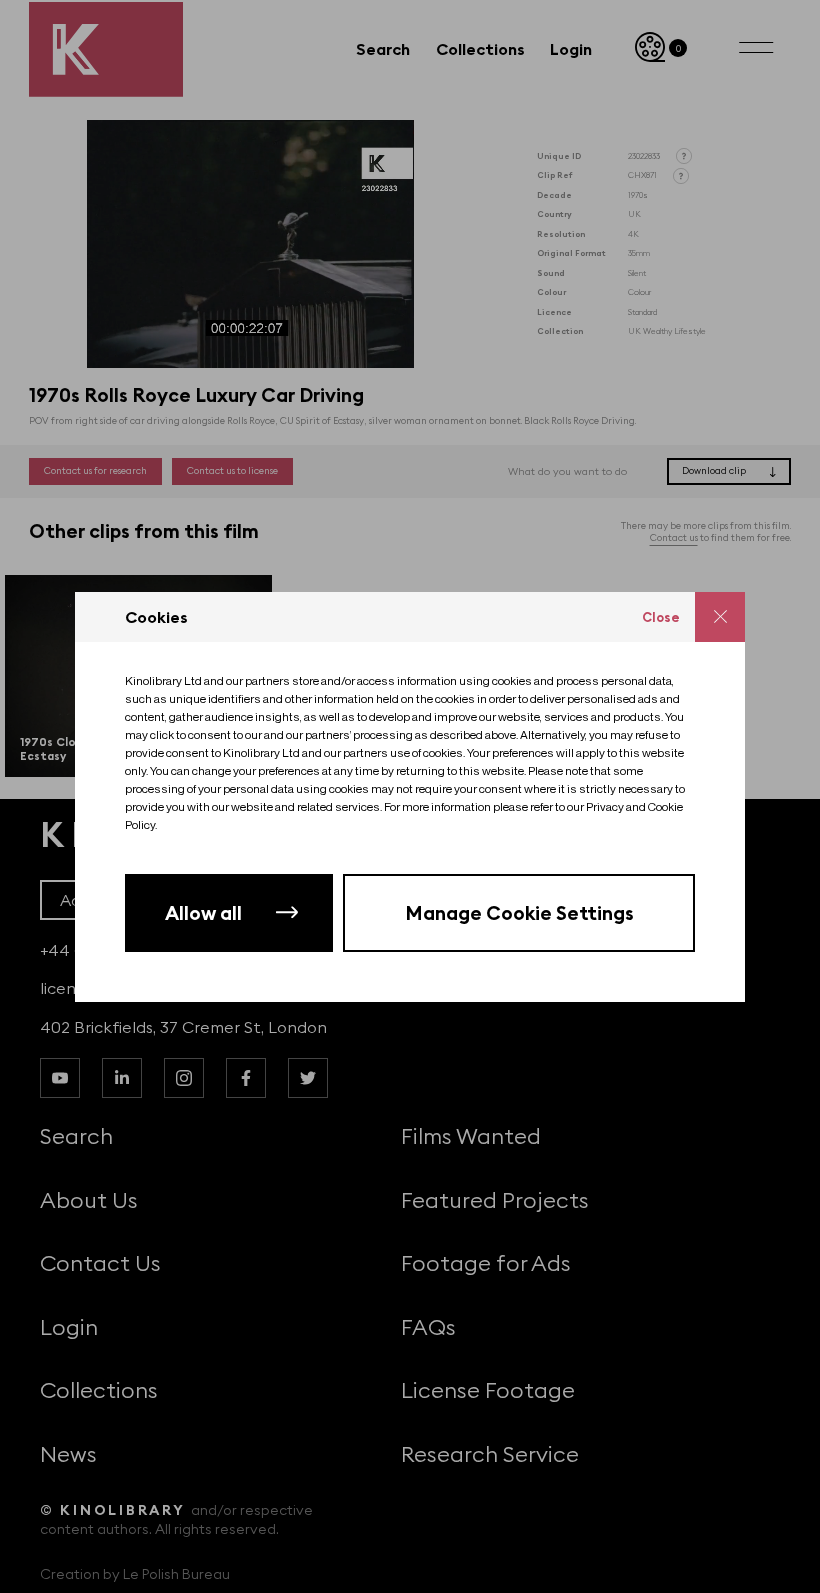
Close (661, 617)
